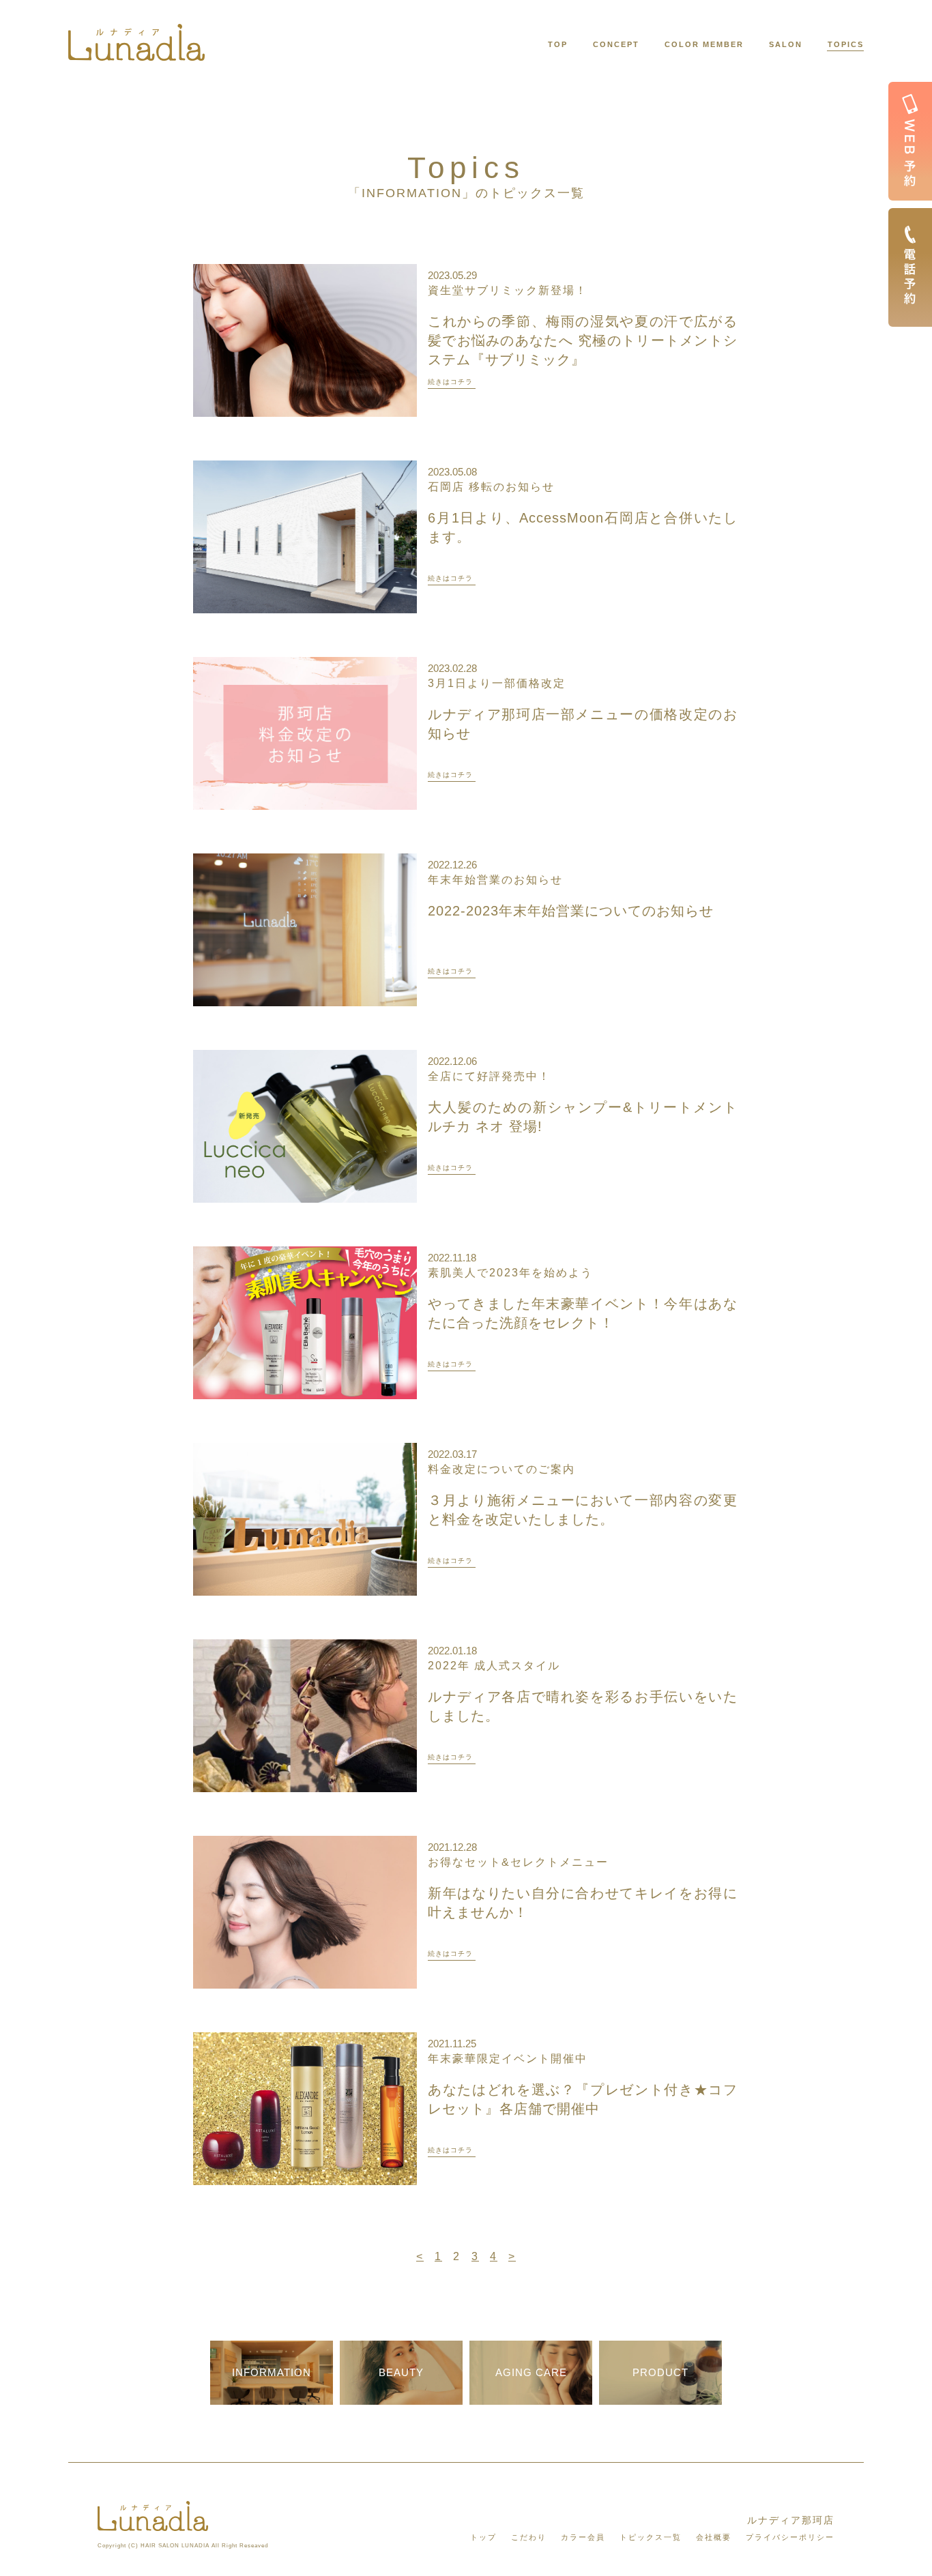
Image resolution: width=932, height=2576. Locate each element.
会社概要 (714, 2537)
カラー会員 (583, 2537)
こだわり (529, 2537)
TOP (558, 44)
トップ (483, 2537)
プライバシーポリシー (790, 2537)
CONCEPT (616, 44)
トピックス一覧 (651, 2537)
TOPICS (846, 44)
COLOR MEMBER (704, 44)
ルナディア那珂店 (791, 2520)
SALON (786, 44)
